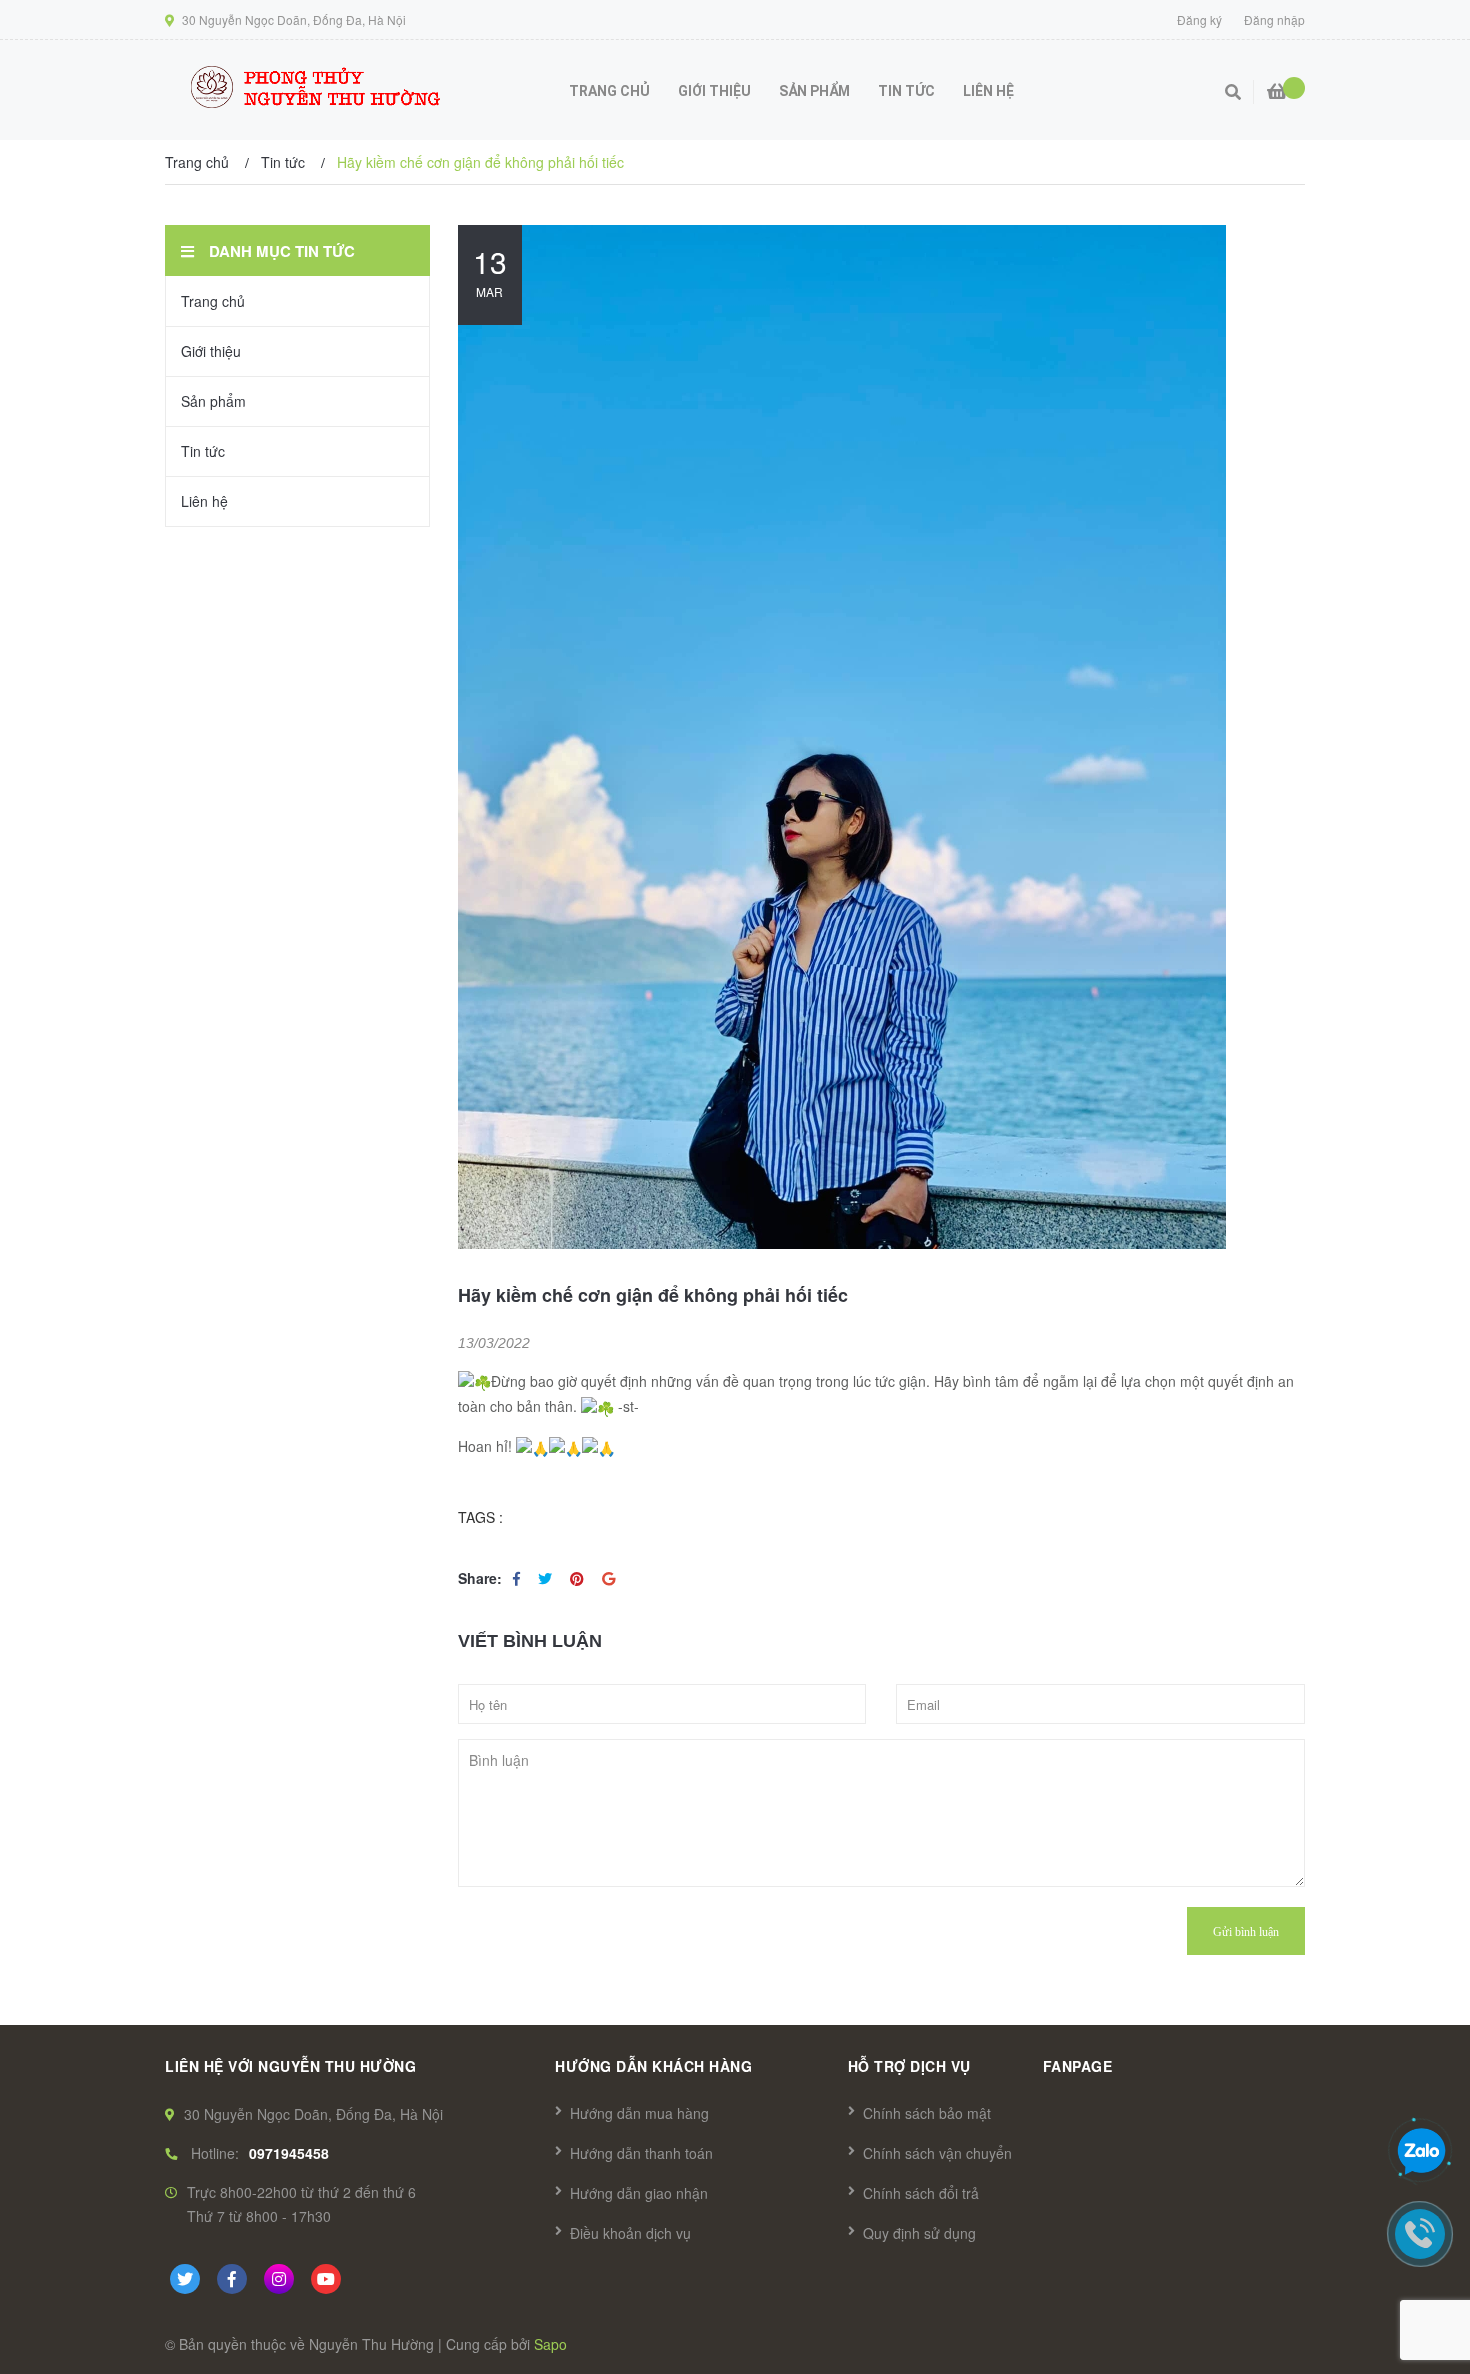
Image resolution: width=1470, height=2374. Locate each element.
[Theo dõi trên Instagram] (279, 2279)
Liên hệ (204, 501)
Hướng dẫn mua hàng (639, 2113)
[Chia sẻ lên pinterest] (579, 1578)
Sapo (550, 2344)
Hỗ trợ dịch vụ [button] (909, 2066)
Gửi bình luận (1246, 1932)
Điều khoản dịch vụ (630, 2233)
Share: (480, 1578)
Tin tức (203, 451)
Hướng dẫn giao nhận (639, 2193)
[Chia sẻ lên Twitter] (547, 1578)
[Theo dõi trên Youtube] (326, 2279)
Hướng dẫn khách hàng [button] (653, 2066)
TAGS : (480, 1517)
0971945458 (289, 2153)
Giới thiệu (211, 351)
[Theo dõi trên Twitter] (185, 2279)
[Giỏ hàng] (1277, 82)
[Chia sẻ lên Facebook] (518, 1578)
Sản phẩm (213, 401)
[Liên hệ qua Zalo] (1421, 2152)
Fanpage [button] (1078, 2066)
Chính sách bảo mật (927, 2113)
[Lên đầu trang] (1420, 1167)
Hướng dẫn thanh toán (641, 2153)
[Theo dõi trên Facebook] (232, 2279)
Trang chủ (213, 301)
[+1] (608, 1578)
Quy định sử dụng (919, 2233)
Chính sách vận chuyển (937, 2153)
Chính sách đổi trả (921, 2193)
